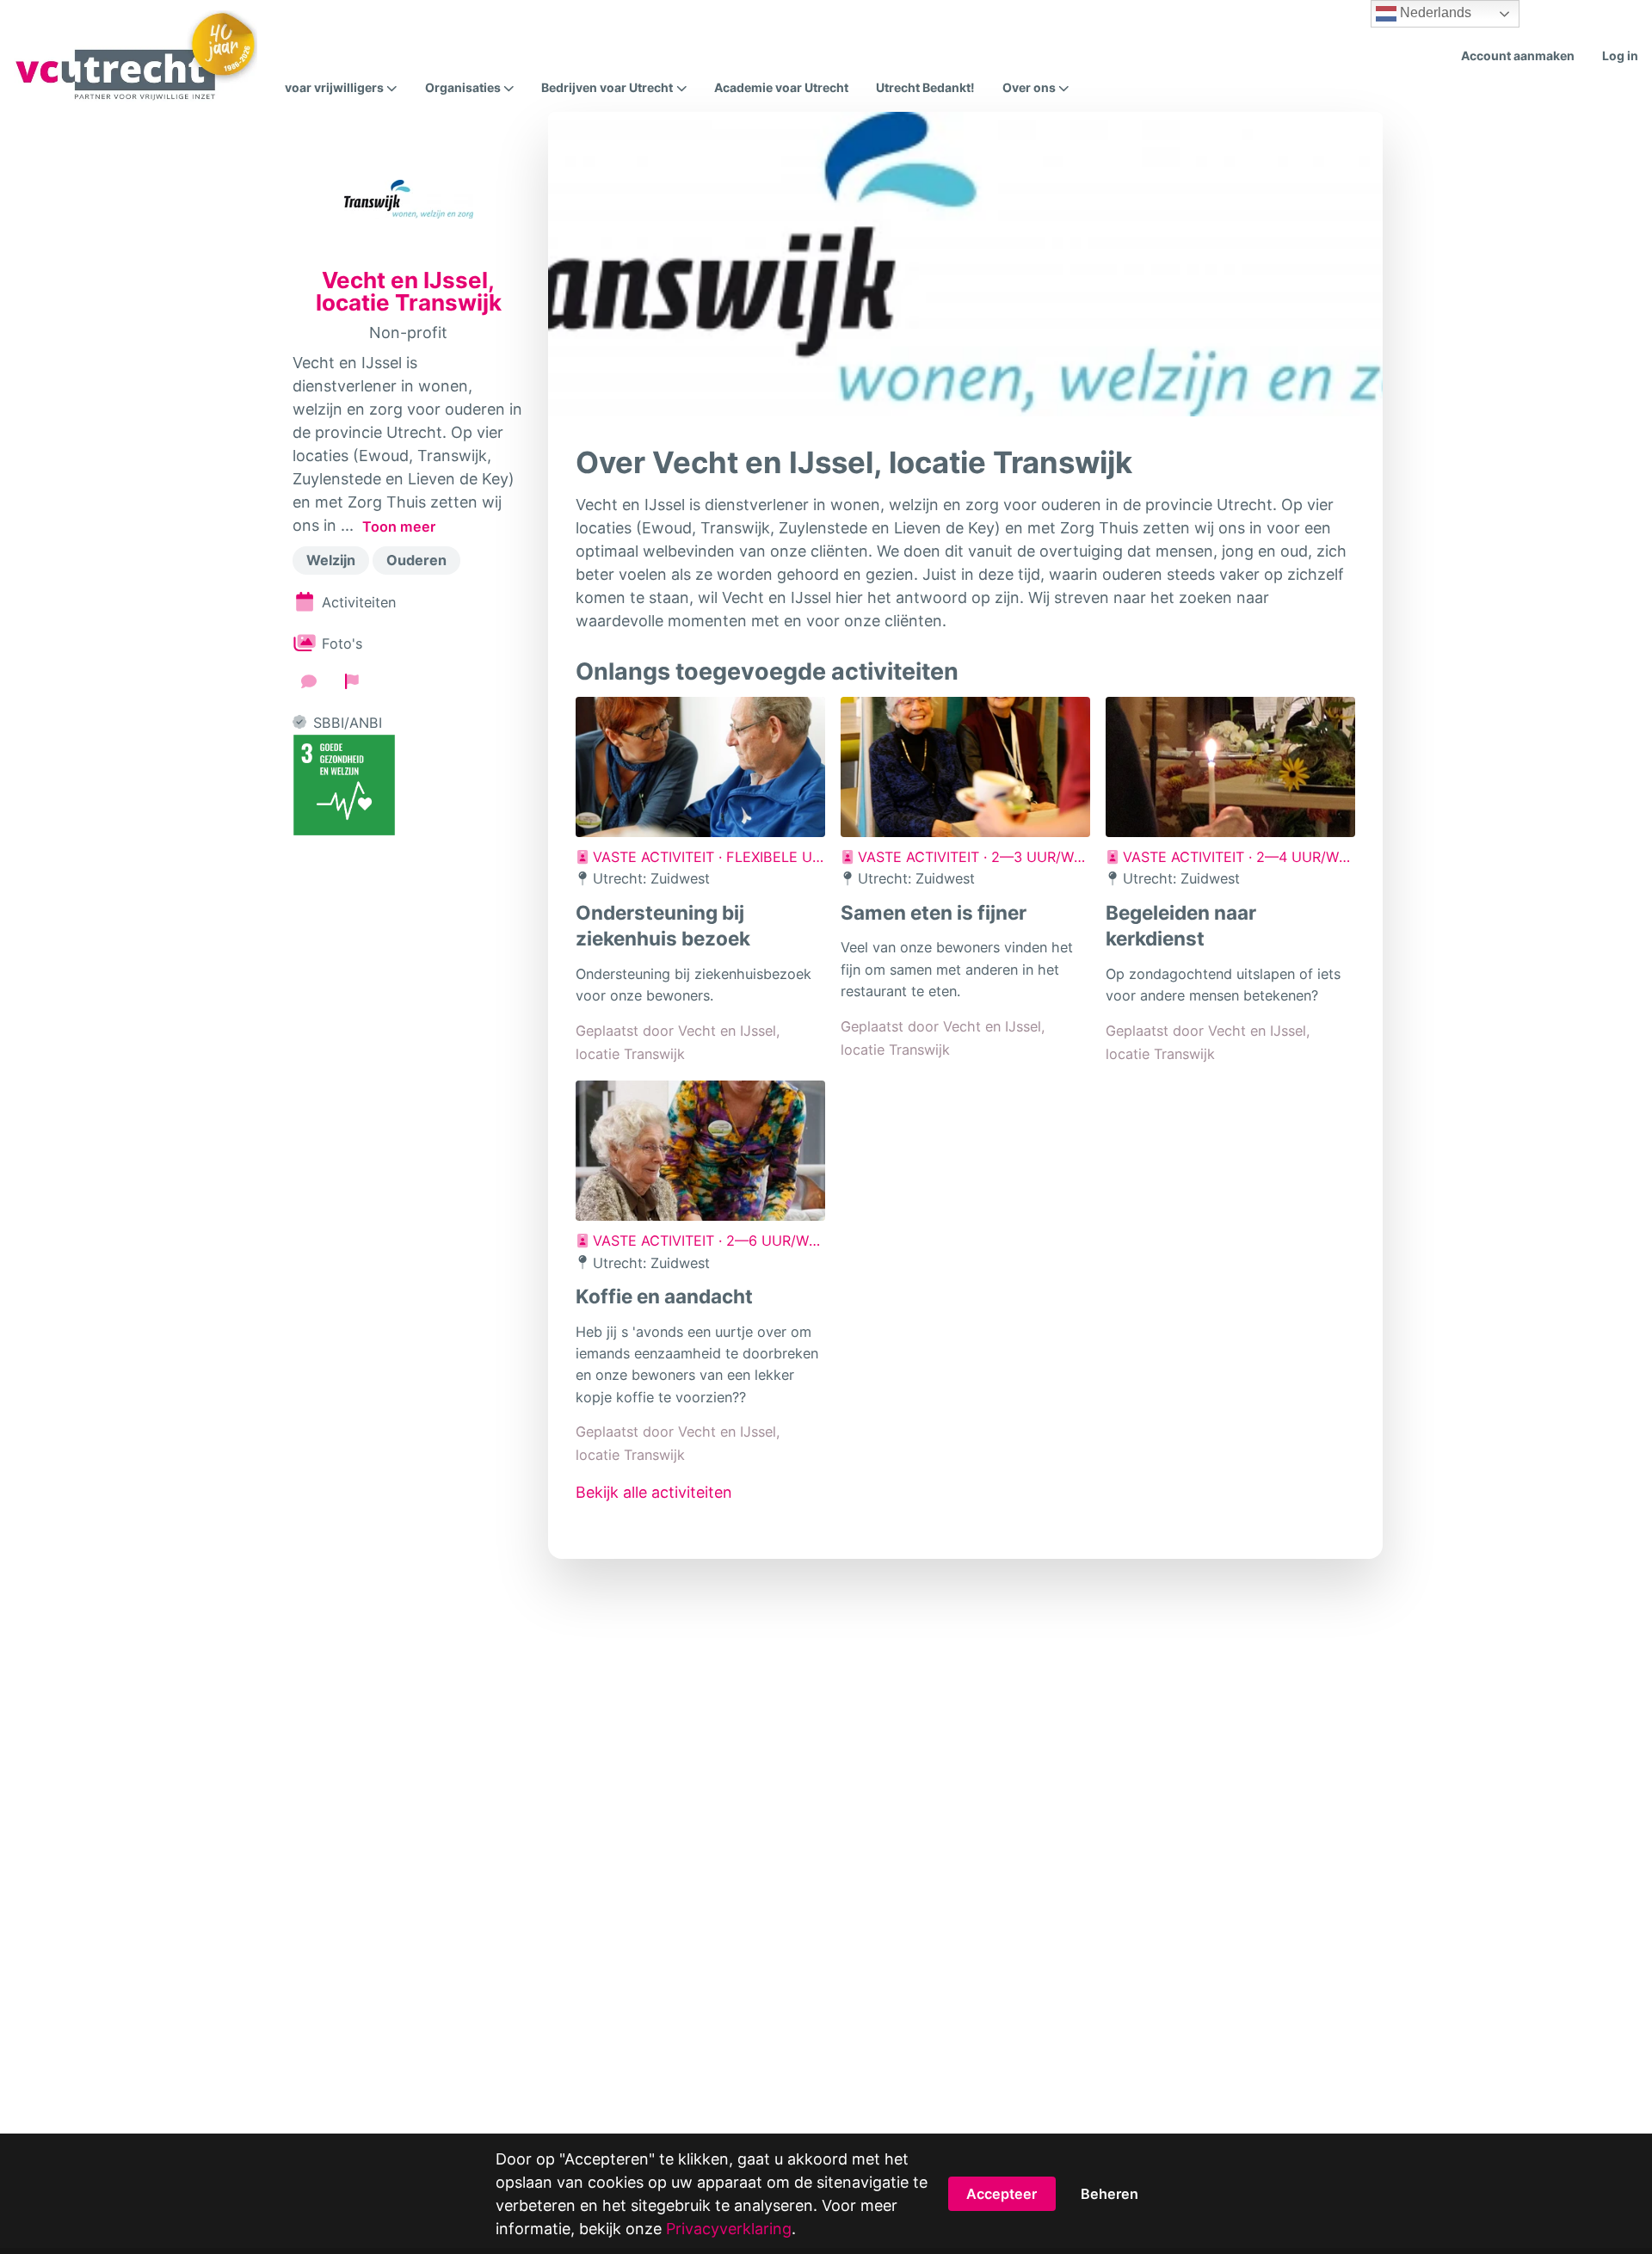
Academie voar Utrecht (781, 87)
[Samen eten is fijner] (965, 767)
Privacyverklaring (729, 2229)
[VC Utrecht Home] (136, 56)
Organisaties (463, 88)
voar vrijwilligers (334, 88)
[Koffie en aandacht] (700, 1151)
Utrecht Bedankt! (925, 87)
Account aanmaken (1518, 55)
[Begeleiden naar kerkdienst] (1230, 767)
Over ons (1029, 88)
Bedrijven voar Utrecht (607, 88)
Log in (1620, 55)
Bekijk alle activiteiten (654, 1492)
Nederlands (1434, 12)
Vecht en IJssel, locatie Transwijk (409, 292)
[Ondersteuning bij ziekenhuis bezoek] (700, 767)
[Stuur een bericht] (309, 681)
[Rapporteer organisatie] (352, 681)
